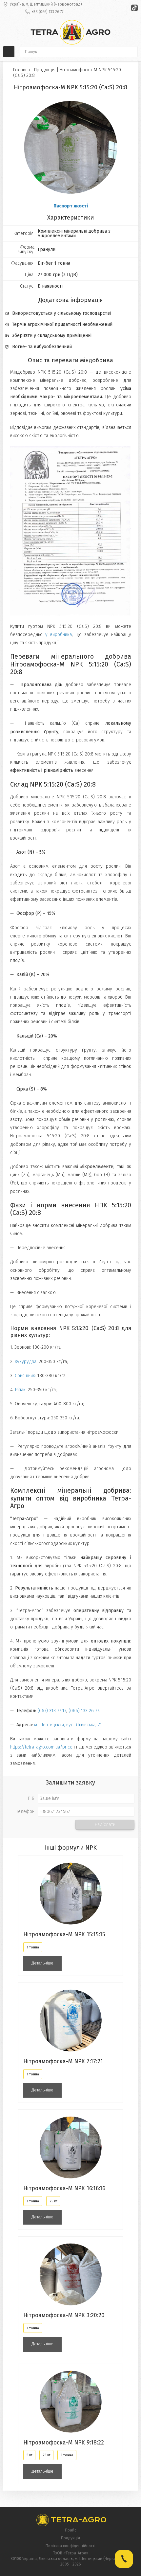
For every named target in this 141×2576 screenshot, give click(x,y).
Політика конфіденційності (70, 2546)
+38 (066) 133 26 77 (48, 12)
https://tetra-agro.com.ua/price (41, 1747)
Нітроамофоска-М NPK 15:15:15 (64, 1935)
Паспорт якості (71, 206)
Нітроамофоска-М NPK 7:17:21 (63, 2061)
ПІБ (31, 1799)
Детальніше (42, 1963)
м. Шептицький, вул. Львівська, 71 (68, 1725)
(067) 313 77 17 (52, 1711)
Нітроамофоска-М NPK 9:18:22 (64, 2443)
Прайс (71, 2530)
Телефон (25, 1812)
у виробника (59, 635)
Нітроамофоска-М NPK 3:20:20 (64, 2315)
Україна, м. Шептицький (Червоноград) (46, 4)
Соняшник (25, 1376)
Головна (21, 70)
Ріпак (20, 1390)
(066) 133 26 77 (84, 1711)
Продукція (45, 70)
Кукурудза (26, 1362)
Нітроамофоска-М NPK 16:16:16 (64, 2188)
